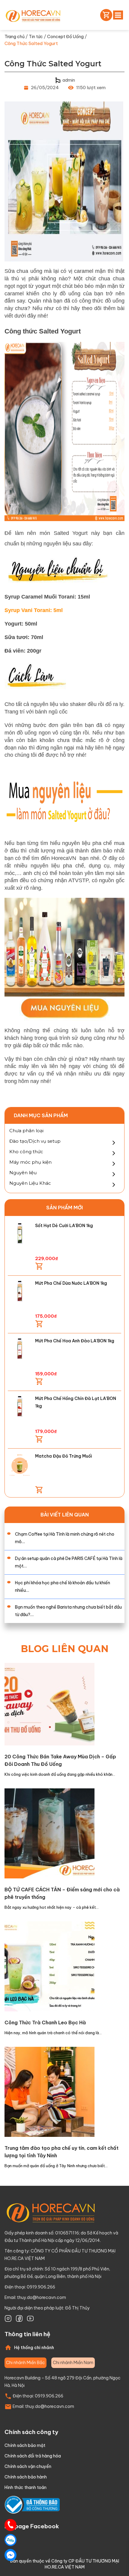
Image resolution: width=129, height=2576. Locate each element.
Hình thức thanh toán (25, 2487)
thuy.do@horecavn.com (42, 2297)
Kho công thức (26, 1152)
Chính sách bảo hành (26, 2477)
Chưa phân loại (26, 1131)
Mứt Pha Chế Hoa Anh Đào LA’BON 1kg (75, 1341)
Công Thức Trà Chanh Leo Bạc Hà (45, 2022)
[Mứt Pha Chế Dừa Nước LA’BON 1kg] (20, 1291)
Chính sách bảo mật (25, 2445)
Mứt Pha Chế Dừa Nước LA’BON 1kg (71, 1283)
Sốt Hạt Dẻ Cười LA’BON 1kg (64, 1226)
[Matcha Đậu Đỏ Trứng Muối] (20, 1464)
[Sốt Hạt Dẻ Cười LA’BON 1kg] (20, 1234)
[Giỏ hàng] (105, 15)
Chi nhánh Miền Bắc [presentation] (25, 2363)
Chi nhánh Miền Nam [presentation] (73, 2363)
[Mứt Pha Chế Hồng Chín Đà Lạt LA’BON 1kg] (20, 1407)
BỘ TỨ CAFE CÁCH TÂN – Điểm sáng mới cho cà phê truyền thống (62, 1893)
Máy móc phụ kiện (30, 1162)
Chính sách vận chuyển (28, 2466)
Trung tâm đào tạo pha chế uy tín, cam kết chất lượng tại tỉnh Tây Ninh (61, 2152)
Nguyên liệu (23, 1173)
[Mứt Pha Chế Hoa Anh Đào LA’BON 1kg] (20, 1349)
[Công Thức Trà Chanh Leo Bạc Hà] (49, 1966)
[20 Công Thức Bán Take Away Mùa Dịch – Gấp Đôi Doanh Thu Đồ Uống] (49, 1704)
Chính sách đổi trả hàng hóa (33, 2456)
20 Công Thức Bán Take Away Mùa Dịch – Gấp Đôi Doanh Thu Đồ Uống (60, 1760)
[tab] (25, 2363)
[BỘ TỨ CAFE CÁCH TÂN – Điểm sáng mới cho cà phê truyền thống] (49, 1833)
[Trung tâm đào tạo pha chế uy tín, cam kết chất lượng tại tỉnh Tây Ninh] (49, 2091)
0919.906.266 (49, 2396)
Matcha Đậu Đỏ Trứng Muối (64, 1456)
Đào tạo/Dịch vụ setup (35, 1141)
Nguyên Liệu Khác (30, 1183)
